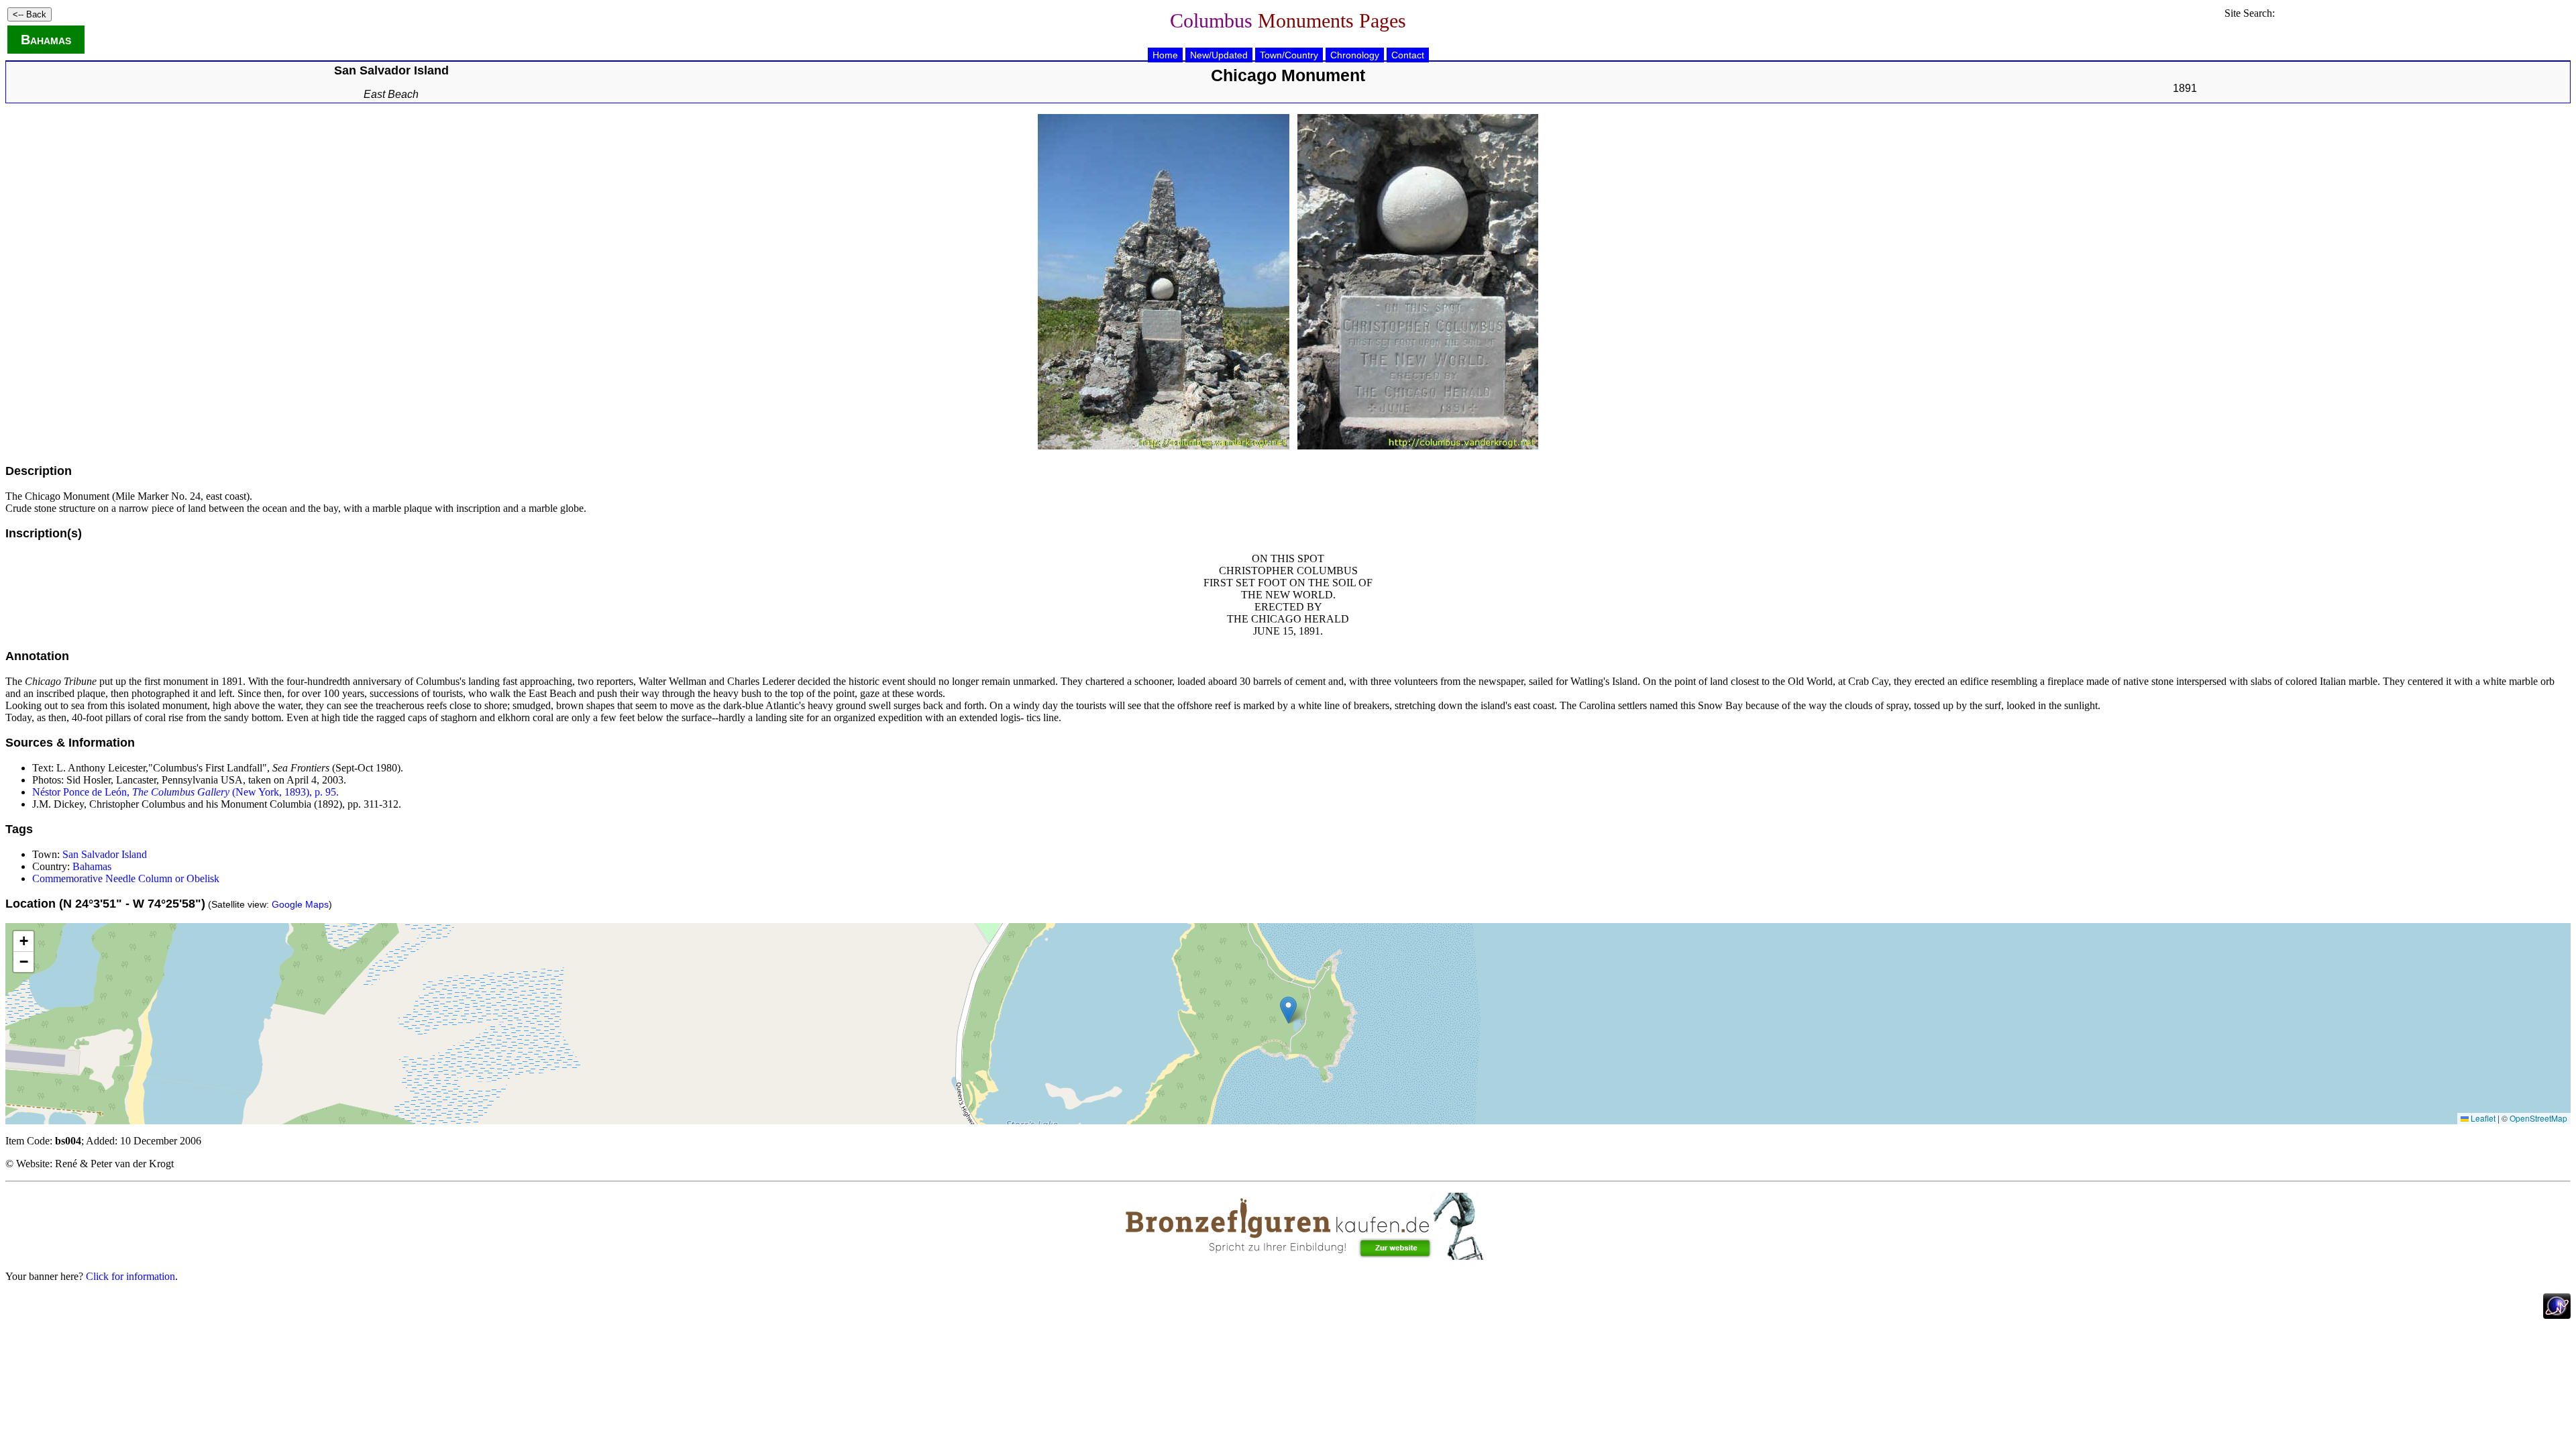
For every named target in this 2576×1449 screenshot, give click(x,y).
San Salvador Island (105, 854)
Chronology (1355, 55)
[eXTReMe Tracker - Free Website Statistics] (2557, 1315)
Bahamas (46, 40)
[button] (1288, 1010)
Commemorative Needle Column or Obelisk (126, 878)
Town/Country (1289, 55)
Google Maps (300, 904)
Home (1165, 55)
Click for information (130, 1276)
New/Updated (1219, 55)
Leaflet (2482, 1118)
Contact (1408, 55)
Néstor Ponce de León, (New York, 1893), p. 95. (185, 792)
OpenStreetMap (2538, 1118)
